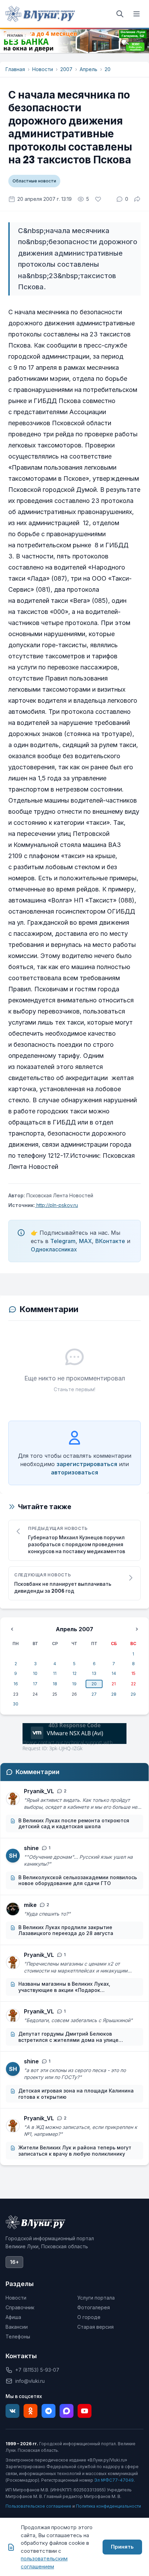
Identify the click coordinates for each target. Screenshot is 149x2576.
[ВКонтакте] (12, 2411)
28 (114, 1694)
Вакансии (17, 2327)
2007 (66, 69)
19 (74, 1684)
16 (16, 1684)
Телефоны (18, 2337)
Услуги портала (96, 2298)
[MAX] (67, 2411)
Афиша (13, 2317)
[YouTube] (85, 2411)
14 (114, 1673)
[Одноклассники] (30, 2411)
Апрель (89, 69)
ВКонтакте (110, 1241)
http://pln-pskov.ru (56, 1205)
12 (74, 1673)
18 (55, 1684)
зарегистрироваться (87, 1464)
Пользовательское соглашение (38, 2506)
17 (35, 1684)
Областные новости (34, 181)
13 (94, 1673)
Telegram (63, 1241)
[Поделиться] (137, 199)
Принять (122, 2547)
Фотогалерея (94, 2307)
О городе (89, 2317)
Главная (15, 69)
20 (108, 69)
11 (55, 1673)
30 (16, 1704)
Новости (43, 69)
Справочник (20, 2307)
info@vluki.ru (30, 2381)
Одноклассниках (54, 1249)
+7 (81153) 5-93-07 (37, 2370)
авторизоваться (74, 1472)
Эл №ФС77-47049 (114, 2480)
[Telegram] (49, 2411)
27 (94, 1694)
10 (35, 1673)
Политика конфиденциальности (108, 2506)
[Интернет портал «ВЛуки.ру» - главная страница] (40, 14)
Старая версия (95, 2327)
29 (133, 1694)
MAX (85, 1241)
